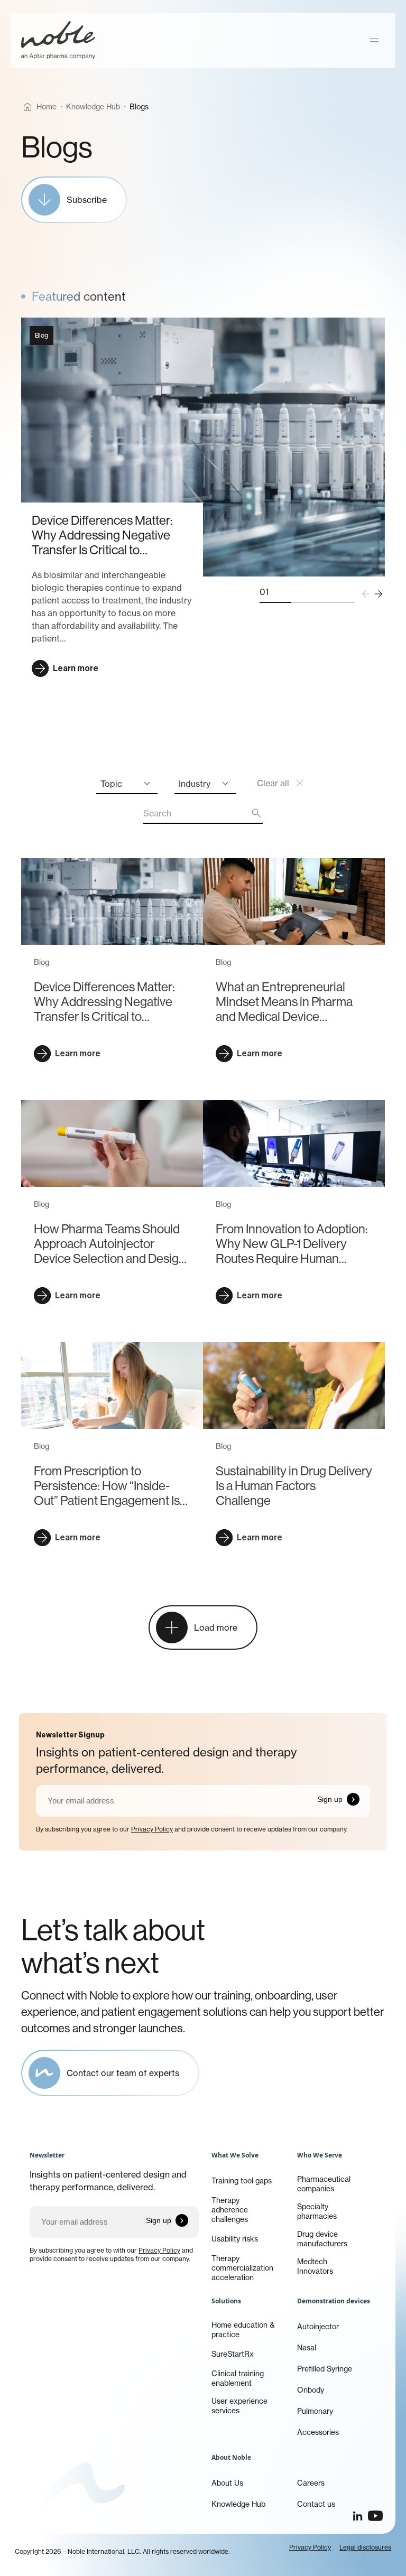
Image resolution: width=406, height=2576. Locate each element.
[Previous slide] (366, 594)
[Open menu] (374, 40)
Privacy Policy (152, 1829)
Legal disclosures (365, 2547)
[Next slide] (379, 594)
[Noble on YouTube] (375, 2516)
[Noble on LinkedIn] (357, 2516)
